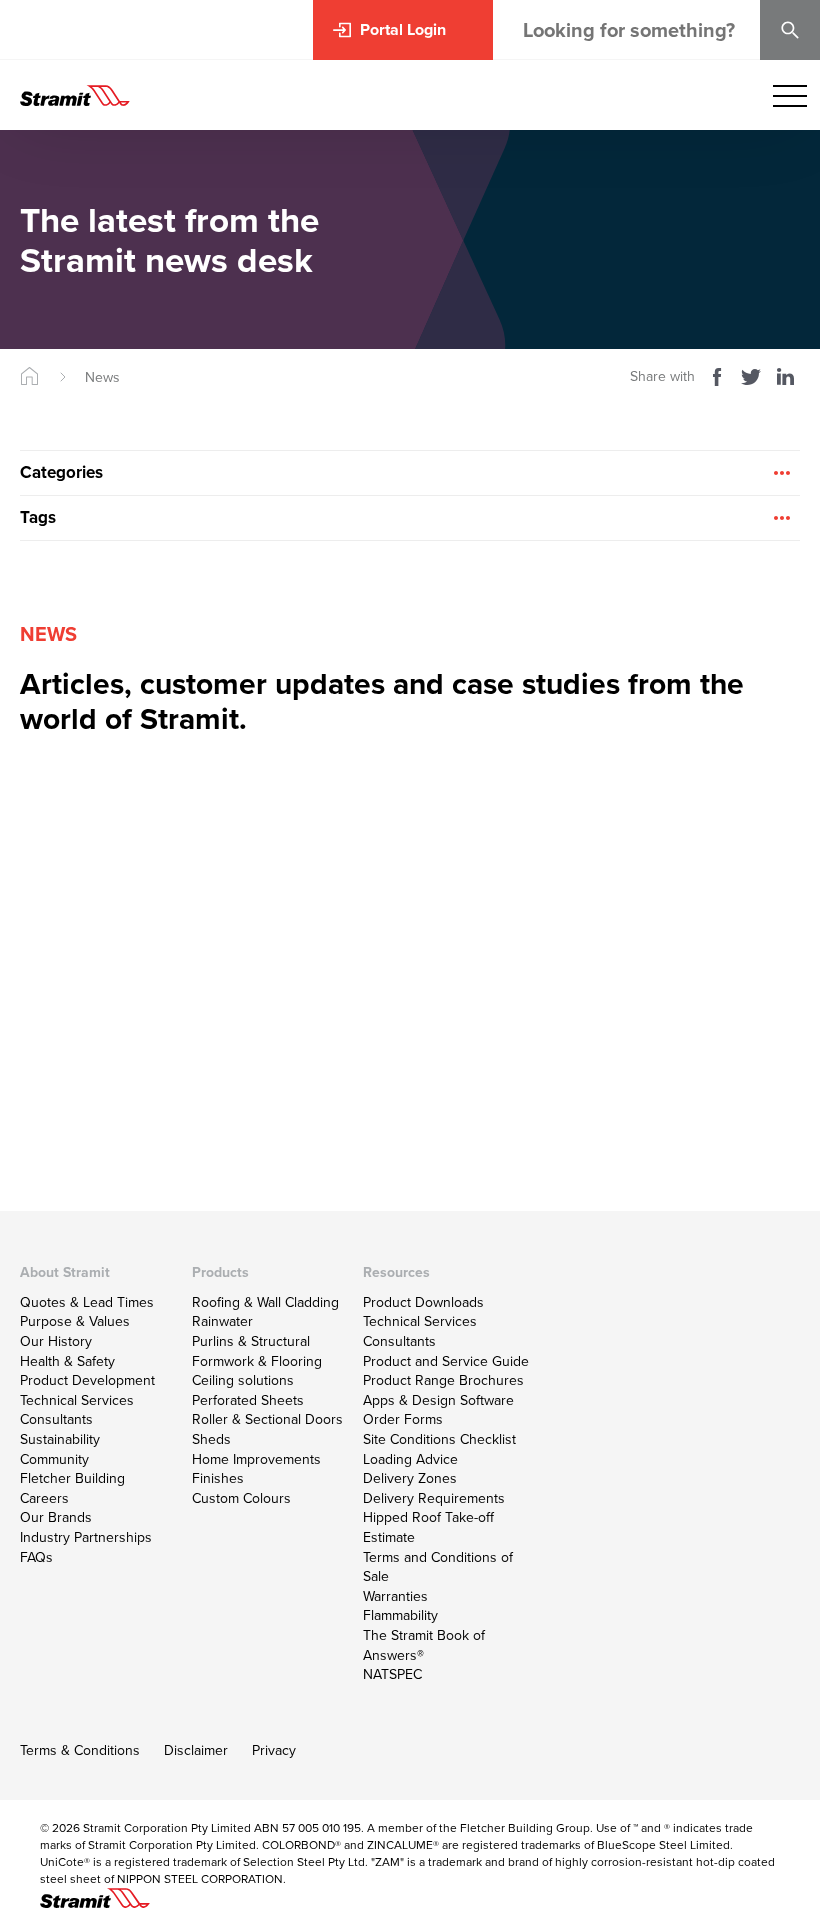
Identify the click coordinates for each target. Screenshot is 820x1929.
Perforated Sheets (248, 1400)
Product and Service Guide (446, 1361)
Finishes (218, 1478)
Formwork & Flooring (257, 1361)
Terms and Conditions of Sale (438, 1567)
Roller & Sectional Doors (267, 1419)
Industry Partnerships (86, 1537)
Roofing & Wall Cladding (265, 1302)
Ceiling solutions (243, 1380)
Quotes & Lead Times (87, 1302)
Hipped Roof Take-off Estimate (428, 1527)
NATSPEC (392, 1674)
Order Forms (403, 1419)
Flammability (400, 1615)
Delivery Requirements (434, 1498)
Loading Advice (410, 1459)
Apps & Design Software (438, 1400)
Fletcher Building (72, 1478)
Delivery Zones (410, 1478)
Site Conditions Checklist (439, 1439)
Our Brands (56, 1517)
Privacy (274, 1750)
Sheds (211, 1439)
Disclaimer (196, 1750)
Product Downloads (423, 1302)
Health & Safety (67, 1361)
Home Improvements (256, 1459)
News (102, 377)
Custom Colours (241, 1498)
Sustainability (60, 1439)
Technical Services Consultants (77, 1410)
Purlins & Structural (251, 1341)
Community (54, 1459)
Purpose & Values (75, 1321)
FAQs (36, 1557)
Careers (44, 1498)
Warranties (395, 1596)
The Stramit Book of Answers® (424, 1645)
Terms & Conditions (80, 1750)
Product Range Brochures (443, 1380)
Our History (56, 1341)
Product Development (87, 1380)
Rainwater (222, 1321)
